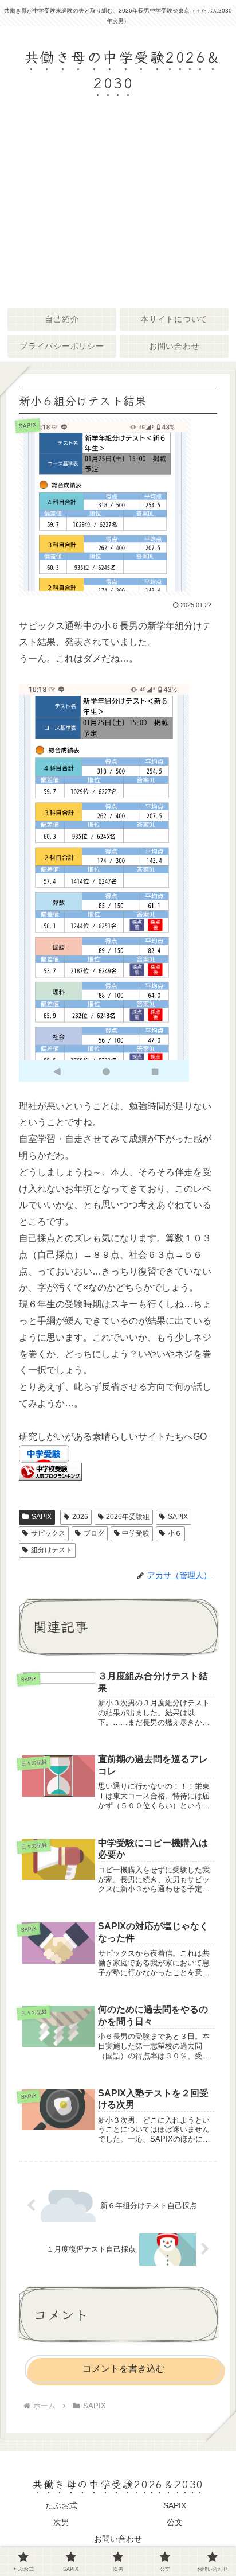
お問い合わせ (118, 2539)
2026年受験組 (128, 1517)
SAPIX (42, 1517)
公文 (175, 2522)
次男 (61, 2522)
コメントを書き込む (124, 2369)
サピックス (48, 1533)
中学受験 (136, 1533)
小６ (175, 1533)
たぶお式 (61, 2505)
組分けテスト (52, 1550)
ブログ (94, 1533)
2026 (80, 1517)
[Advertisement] (118, 210)
